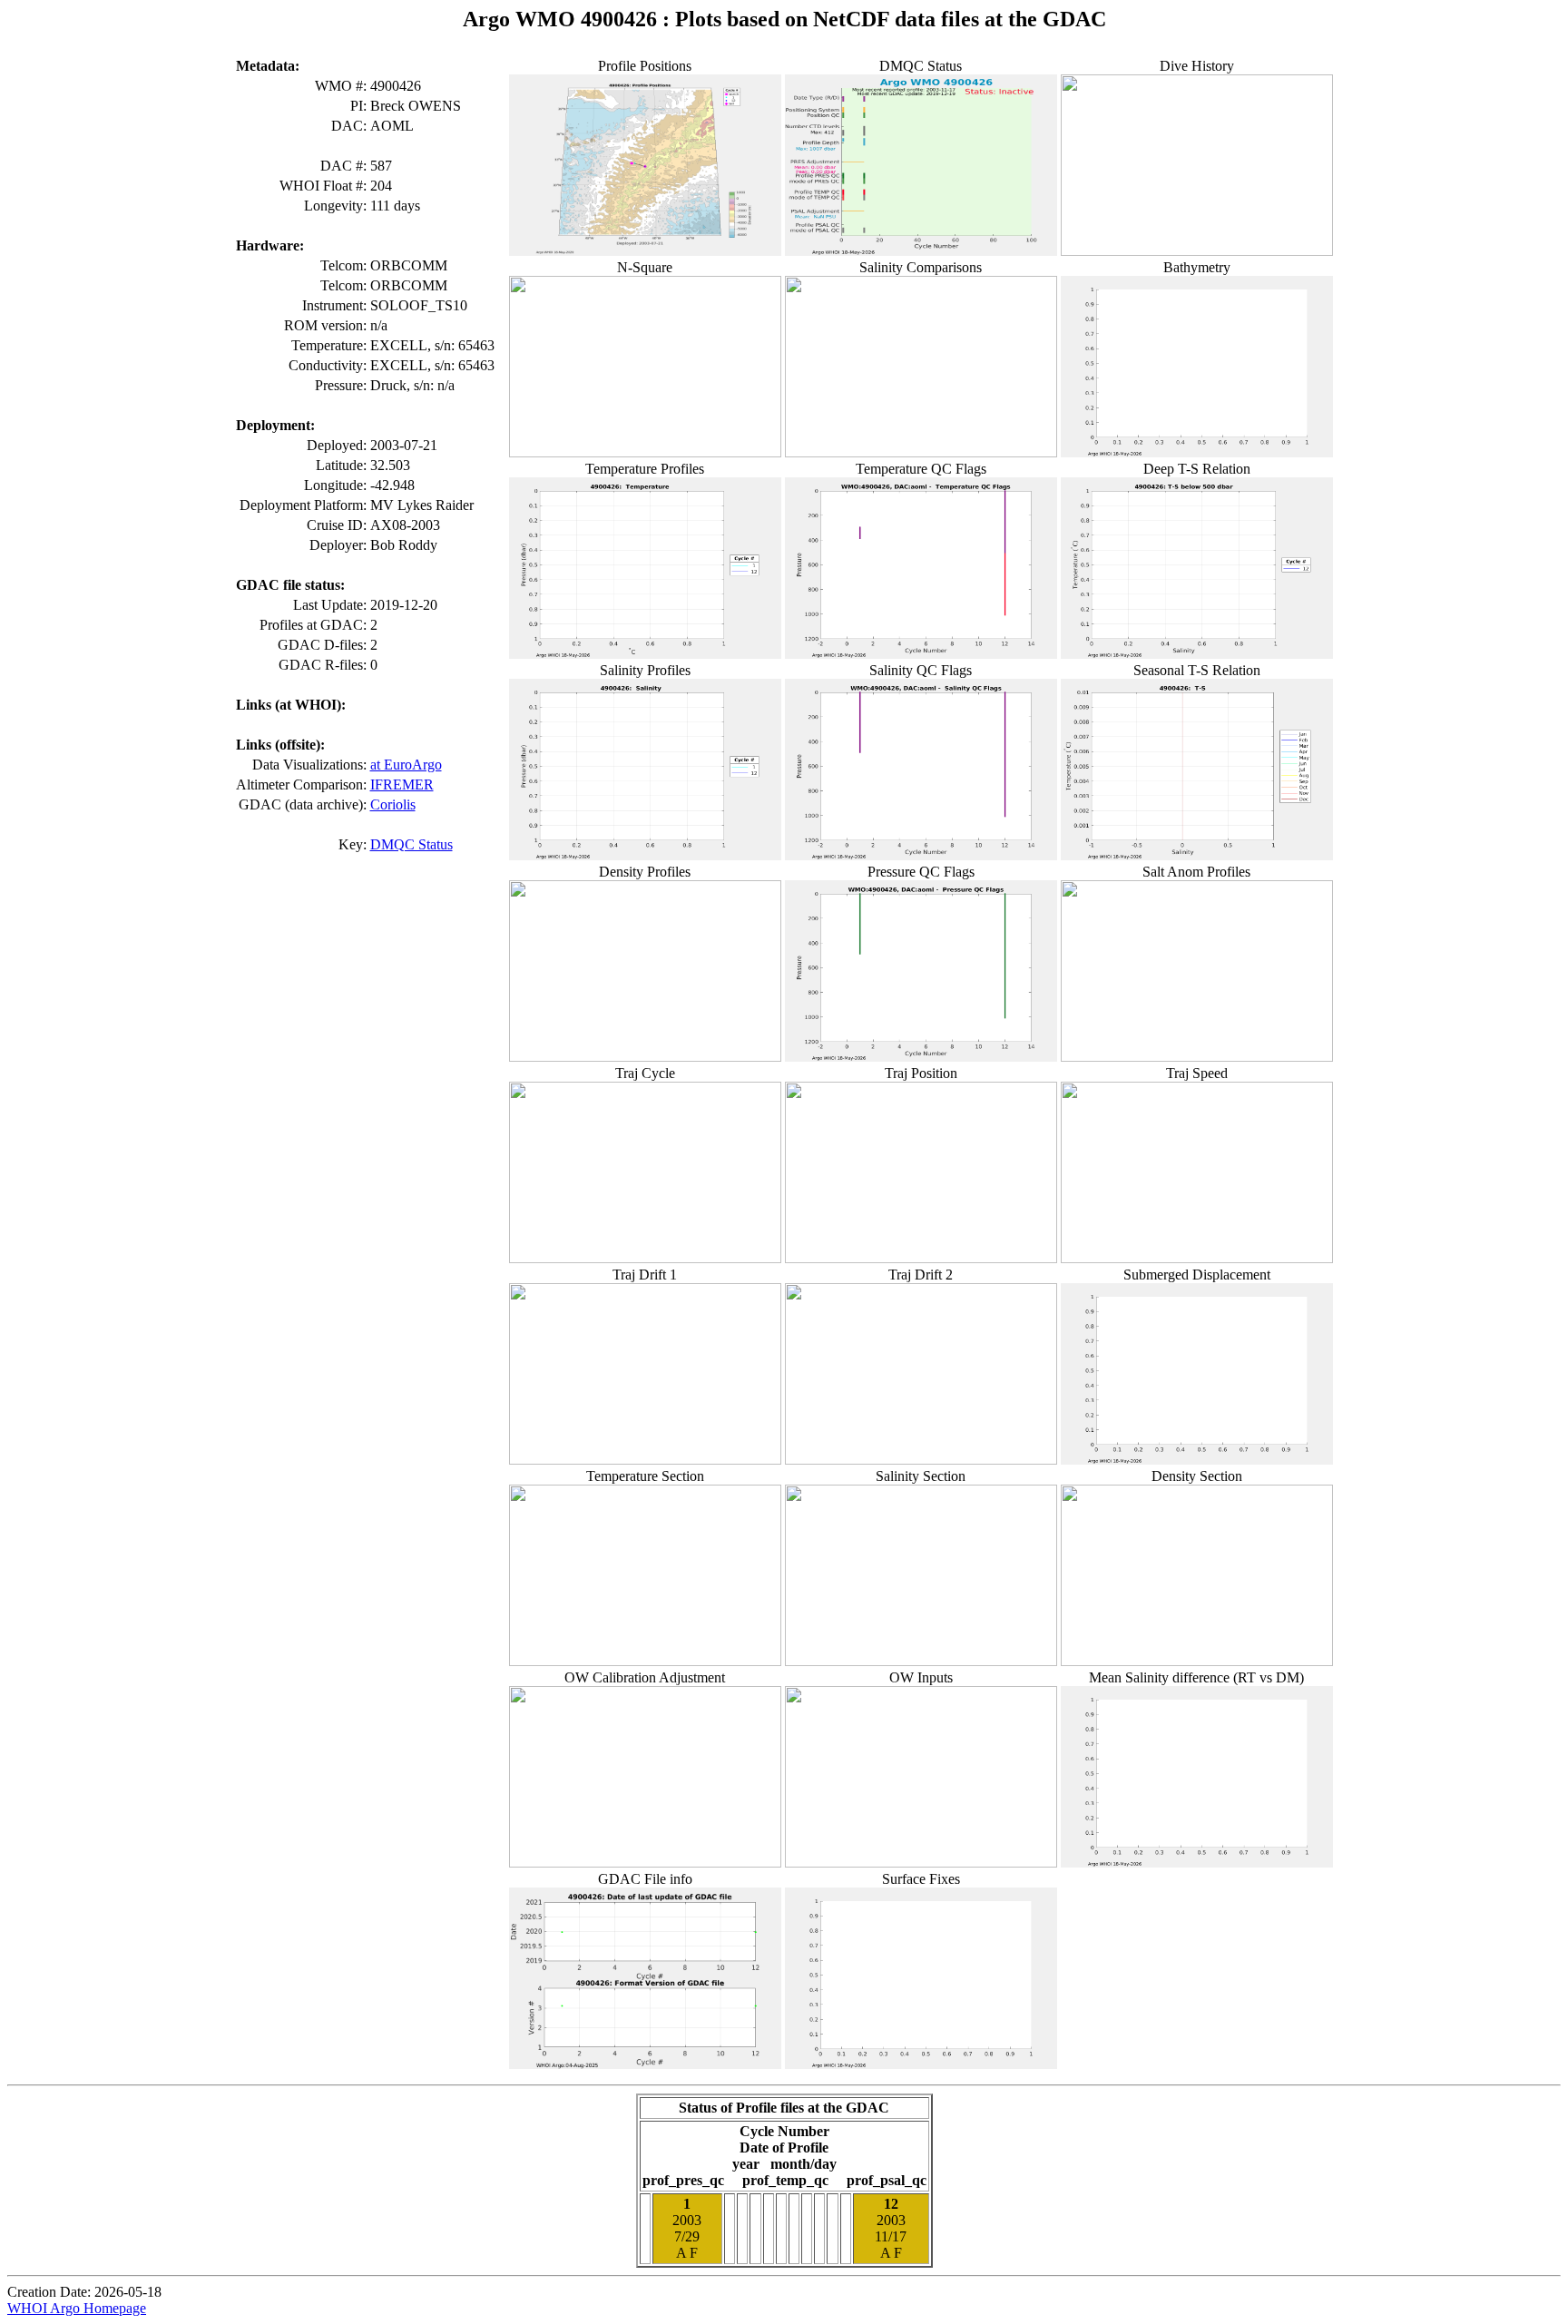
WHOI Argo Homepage (77, 2308)
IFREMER (402, 784)
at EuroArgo (406, 765)
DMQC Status (412, 844)
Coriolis (393, 804)
